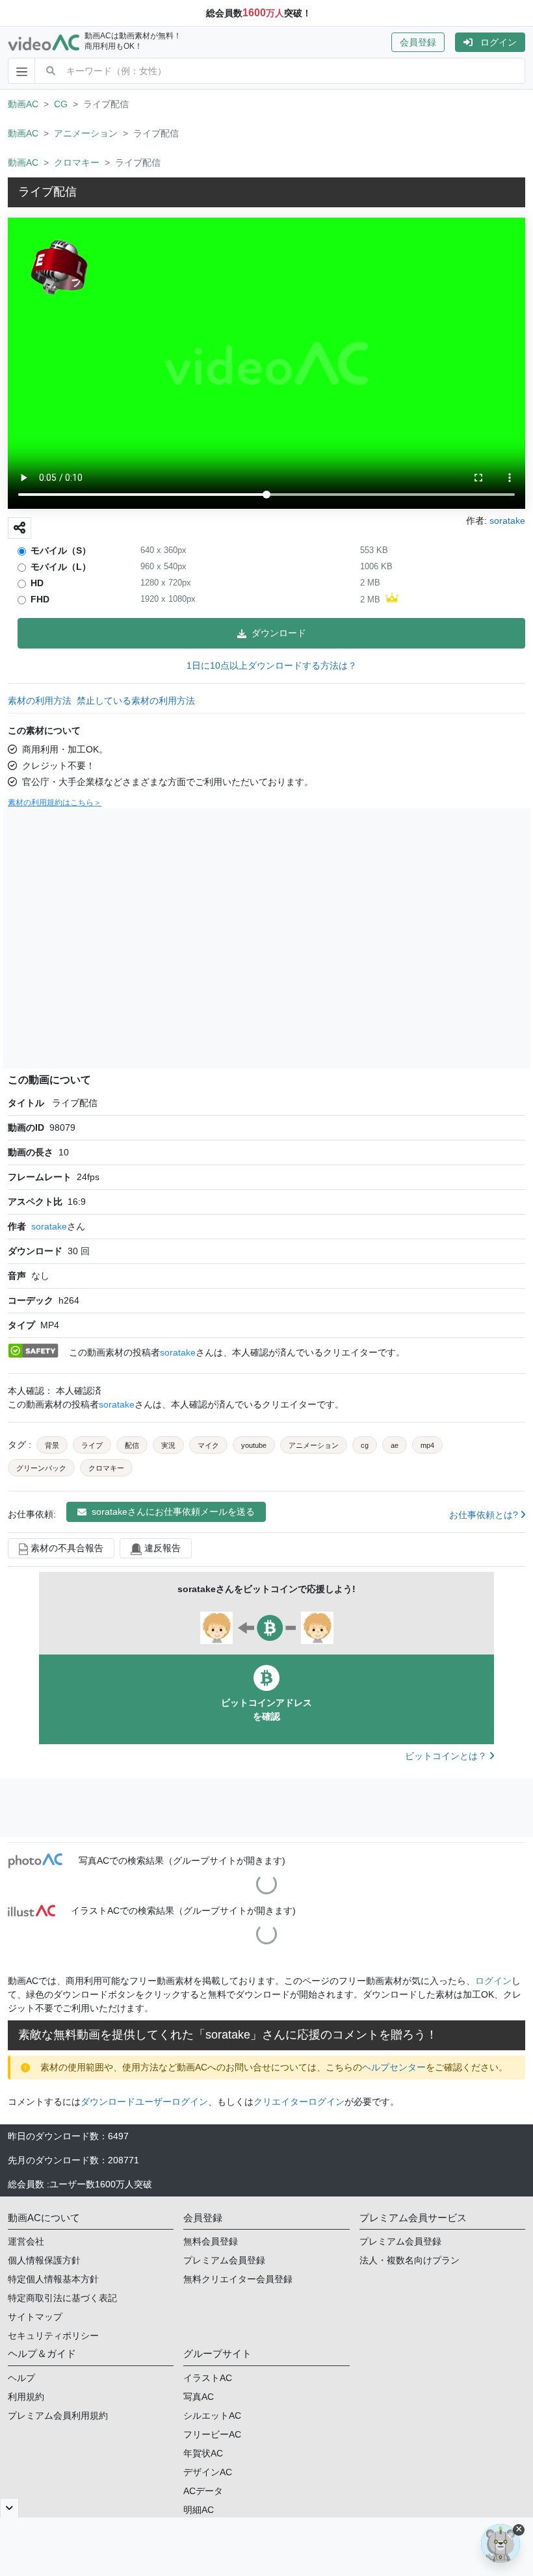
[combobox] (295, 71)
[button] (423, 42)
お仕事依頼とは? (485, 1515)
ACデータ (203, 2491)
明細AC (199, 2510)
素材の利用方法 (40, 701)
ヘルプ (21, 2378)
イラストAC (208, 2378)
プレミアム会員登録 (224, 2260)
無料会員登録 (211, 2241)
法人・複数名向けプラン (409, 2260)
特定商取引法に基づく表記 (62, 2298)
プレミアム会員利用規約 (58, 2415)
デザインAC (208, 2472)
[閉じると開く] (9, 2508)
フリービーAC (212, 2434)
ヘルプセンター (394, 2067)
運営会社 (26, 2241)
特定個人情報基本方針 (53, 2279)
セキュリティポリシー (53, 2336)
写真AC (199, 2397)
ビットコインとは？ (447, 1756)
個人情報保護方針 (44, 2260)
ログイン (499, 42)
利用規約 (26, 2397)
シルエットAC (212, 2415)
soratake (49, 1226)
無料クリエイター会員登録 (238, 2279)
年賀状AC (203, 2453)
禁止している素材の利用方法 (136, 701)
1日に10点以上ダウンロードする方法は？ (272, 665)
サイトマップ (35, 2317)
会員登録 (418, 42)
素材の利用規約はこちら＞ (55, 803)
